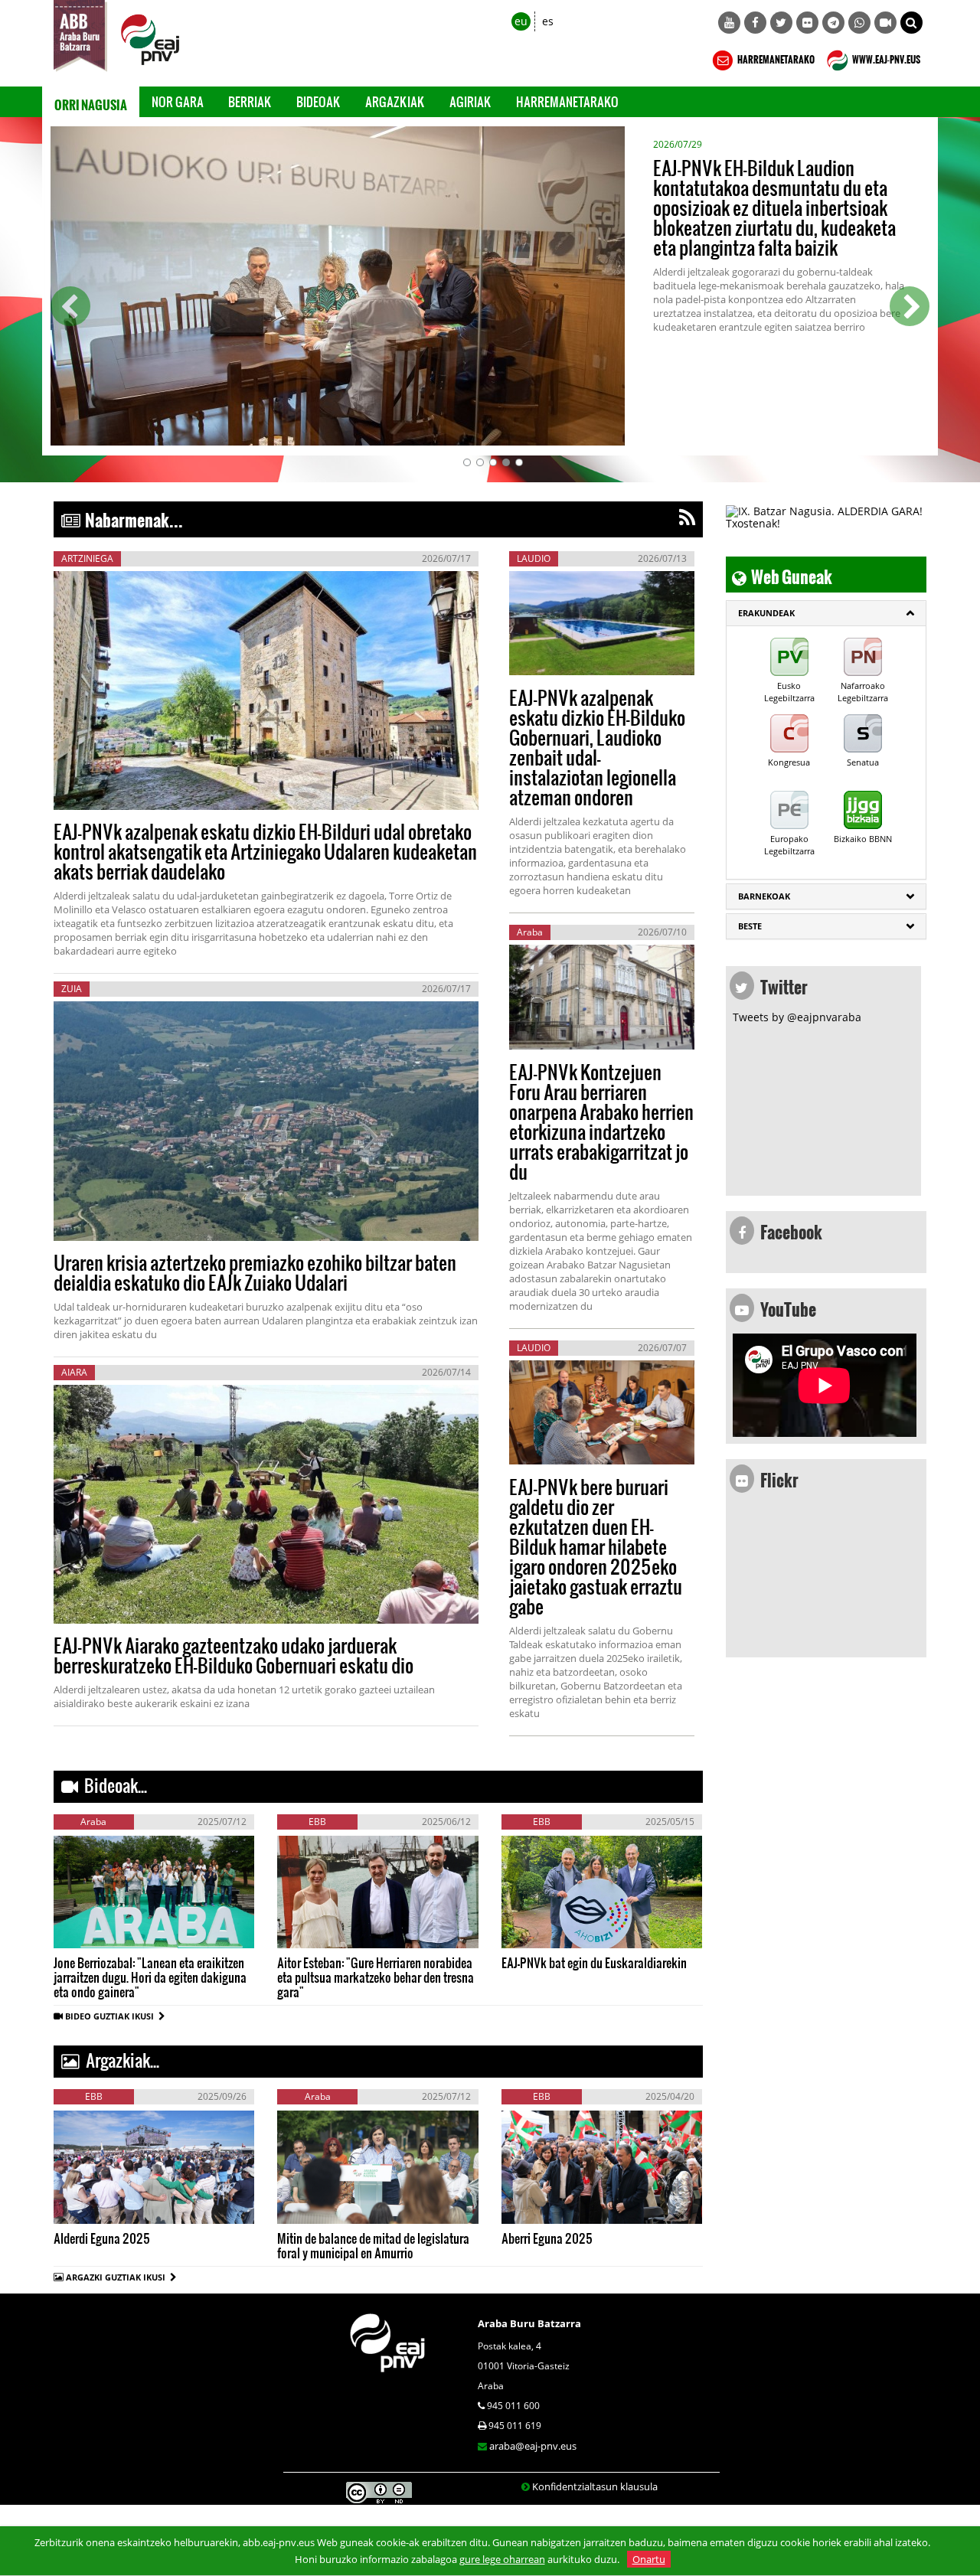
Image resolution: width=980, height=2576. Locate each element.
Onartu (649, 2559)
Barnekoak (764, 896)
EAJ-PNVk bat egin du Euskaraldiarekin (594, 1962)
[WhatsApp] (859, 23)
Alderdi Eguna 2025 (102, 2238)
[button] (911, 23)
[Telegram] (833, 23)
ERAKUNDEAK (766, 613)
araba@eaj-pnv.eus (533, 2446)
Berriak (250, 101)
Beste (750, 926)
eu (521, 21)
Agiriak (470, 101)
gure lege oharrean (502, 2559)
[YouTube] (729, 23)
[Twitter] (781, 23)
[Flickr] (807, 23)
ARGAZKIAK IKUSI (130, 2207)
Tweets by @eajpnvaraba (797, 1017)
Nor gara (178, 101)
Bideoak (318, 101)
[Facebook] (755, 23)
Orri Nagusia (91, 102)
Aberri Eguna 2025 (547, 2238)
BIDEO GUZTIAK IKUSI (112, 2016)
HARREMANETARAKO (775, 57)
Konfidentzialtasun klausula (595, 2486)
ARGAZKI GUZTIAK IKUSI (116, 2277)
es (548, 21)
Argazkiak (395, 101)
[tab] (826, 613)
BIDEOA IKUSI (105, 1932)
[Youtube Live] (885, 23)
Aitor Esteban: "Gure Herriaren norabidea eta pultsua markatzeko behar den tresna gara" (376, 1977)
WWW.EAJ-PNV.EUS (885, 57)
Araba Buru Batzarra (529, 2323)
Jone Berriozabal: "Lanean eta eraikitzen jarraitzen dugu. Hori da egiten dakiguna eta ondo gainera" (150, 1977)
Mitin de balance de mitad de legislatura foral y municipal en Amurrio (373, 2245)
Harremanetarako (567, 101)
